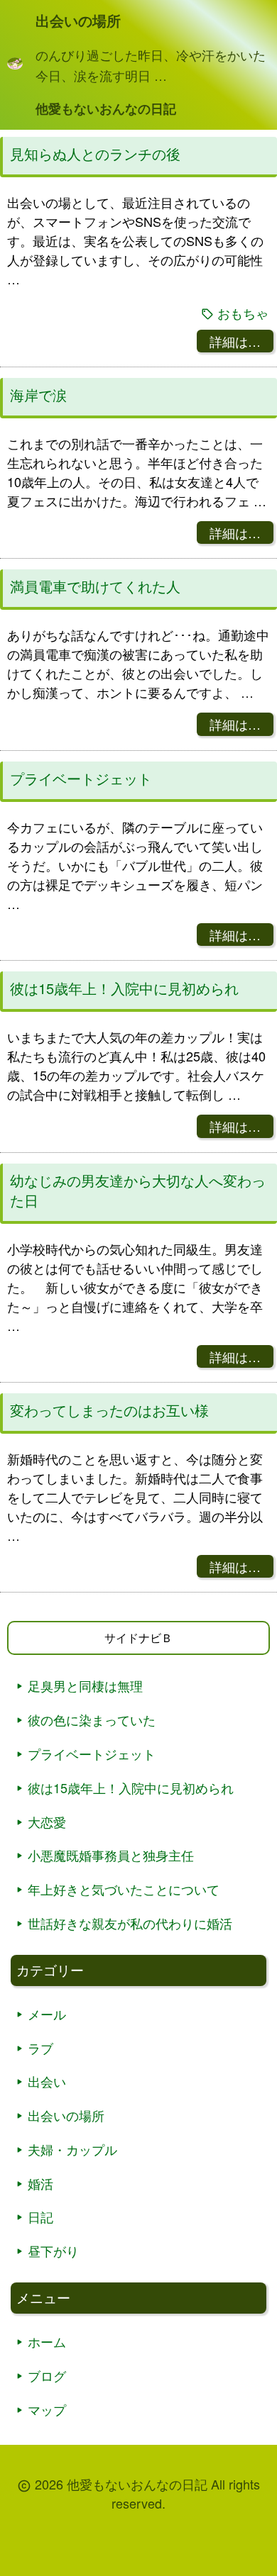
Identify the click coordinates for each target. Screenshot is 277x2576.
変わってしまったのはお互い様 (109, 1410)
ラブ (40, 2048)
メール (47, 2014)
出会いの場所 (66, 2115)
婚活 (40, 2183)
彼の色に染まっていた (92, 1719)
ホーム (47, 2341)
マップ (47, 2409)
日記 (40, 2217)
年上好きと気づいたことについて (124, 1889)
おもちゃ (243, 313)
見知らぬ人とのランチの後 (95, 154)
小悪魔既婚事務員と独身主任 (111, 1855)
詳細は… (235, 341)
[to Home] (15, 65)
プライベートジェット (81, 779)
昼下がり (53, 2251)
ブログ (47, 2375)
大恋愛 (47, 1822)
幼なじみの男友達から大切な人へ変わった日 (138, 1191)
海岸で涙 (38, 395)
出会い (47, 2081)
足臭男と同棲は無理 (85, 1685)
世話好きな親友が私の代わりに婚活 (130, 1923)
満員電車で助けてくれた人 (95, 586)
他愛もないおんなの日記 (106, 108)
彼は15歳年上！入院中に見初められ (124, 988)
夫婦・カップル (72, 2149)
